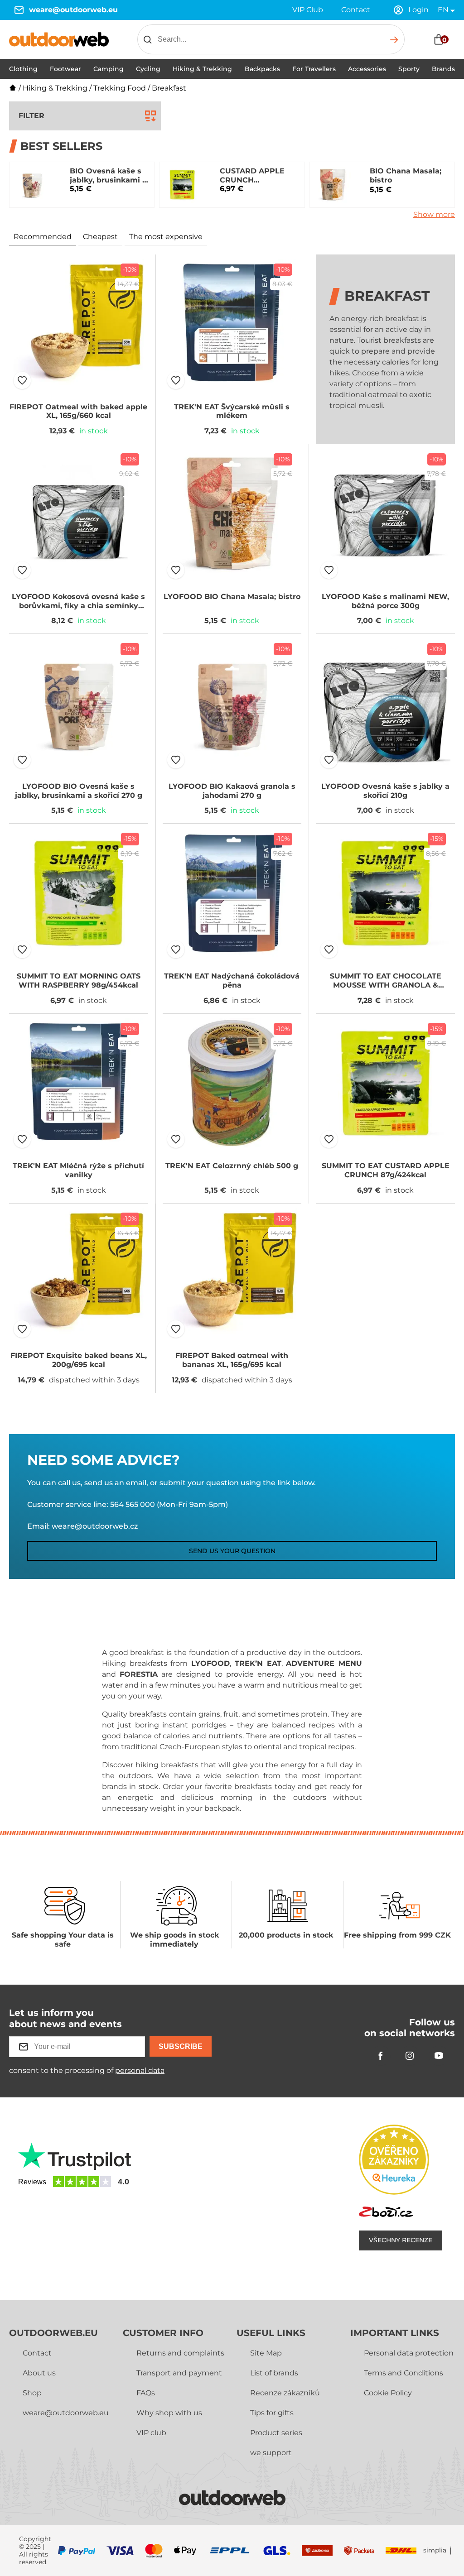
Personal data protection (409, 2353)
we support (271, 2453)
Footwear (65, 69)
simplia (435, 2550)
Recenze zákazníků (285, 2393)
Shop (32, 2393)
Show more (434, 214)
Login (418, 10)
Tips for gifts (272, 2413)
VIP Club (308, 10)
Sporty (409, 69)
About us (39, 2373)
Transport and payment (179, 2373)
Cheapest (100, 237)
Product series (276, 2433)
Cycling (148, 69)
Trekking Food (120, 88)
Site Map (266, 2353)
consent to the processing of (87, 2070)
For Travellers (314, 69)
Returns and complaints (180, 2353)
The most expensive (166, 237)
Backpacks (262, 69)
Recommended (43, 237)
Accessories (367, 69)
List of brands (274, 2373)
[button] (22, 380)
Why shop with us (169, 2413)
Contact (356, 10)
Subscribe (181, 2046)
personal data (140, 2070)
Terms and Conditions (404, 2373)
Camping (109, 69)
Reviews (32, 2182)
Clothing (23, 69)
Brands (443, 69)
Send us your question (232, 1551)
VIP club (151, 2433)
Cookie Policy (388, 2393)
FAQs (146, 2393)
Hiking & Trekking (202, 69)
